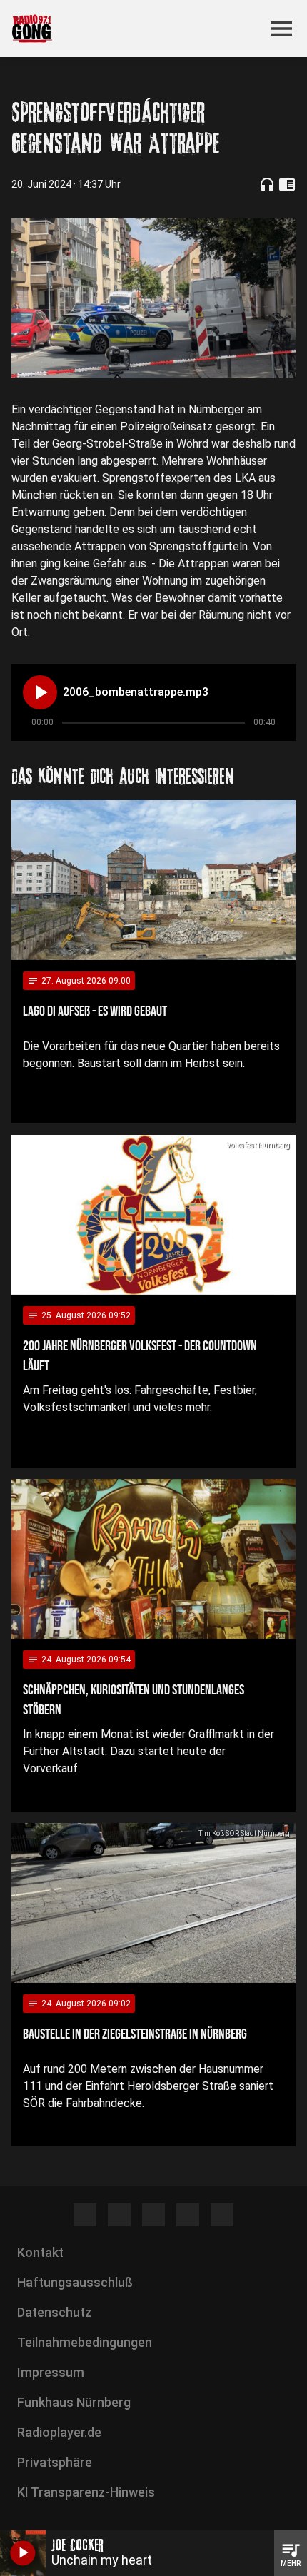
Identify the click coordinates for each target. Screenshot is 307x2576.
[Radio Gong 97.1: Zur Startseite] (136, 29)
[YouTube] (153, 2215)
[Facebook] (85, 2215)
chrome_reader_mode (287, 184)
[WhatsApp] (188, 2215)
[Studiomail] (222, 2215)
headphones (267, 184)
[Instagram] (119, 2215)
